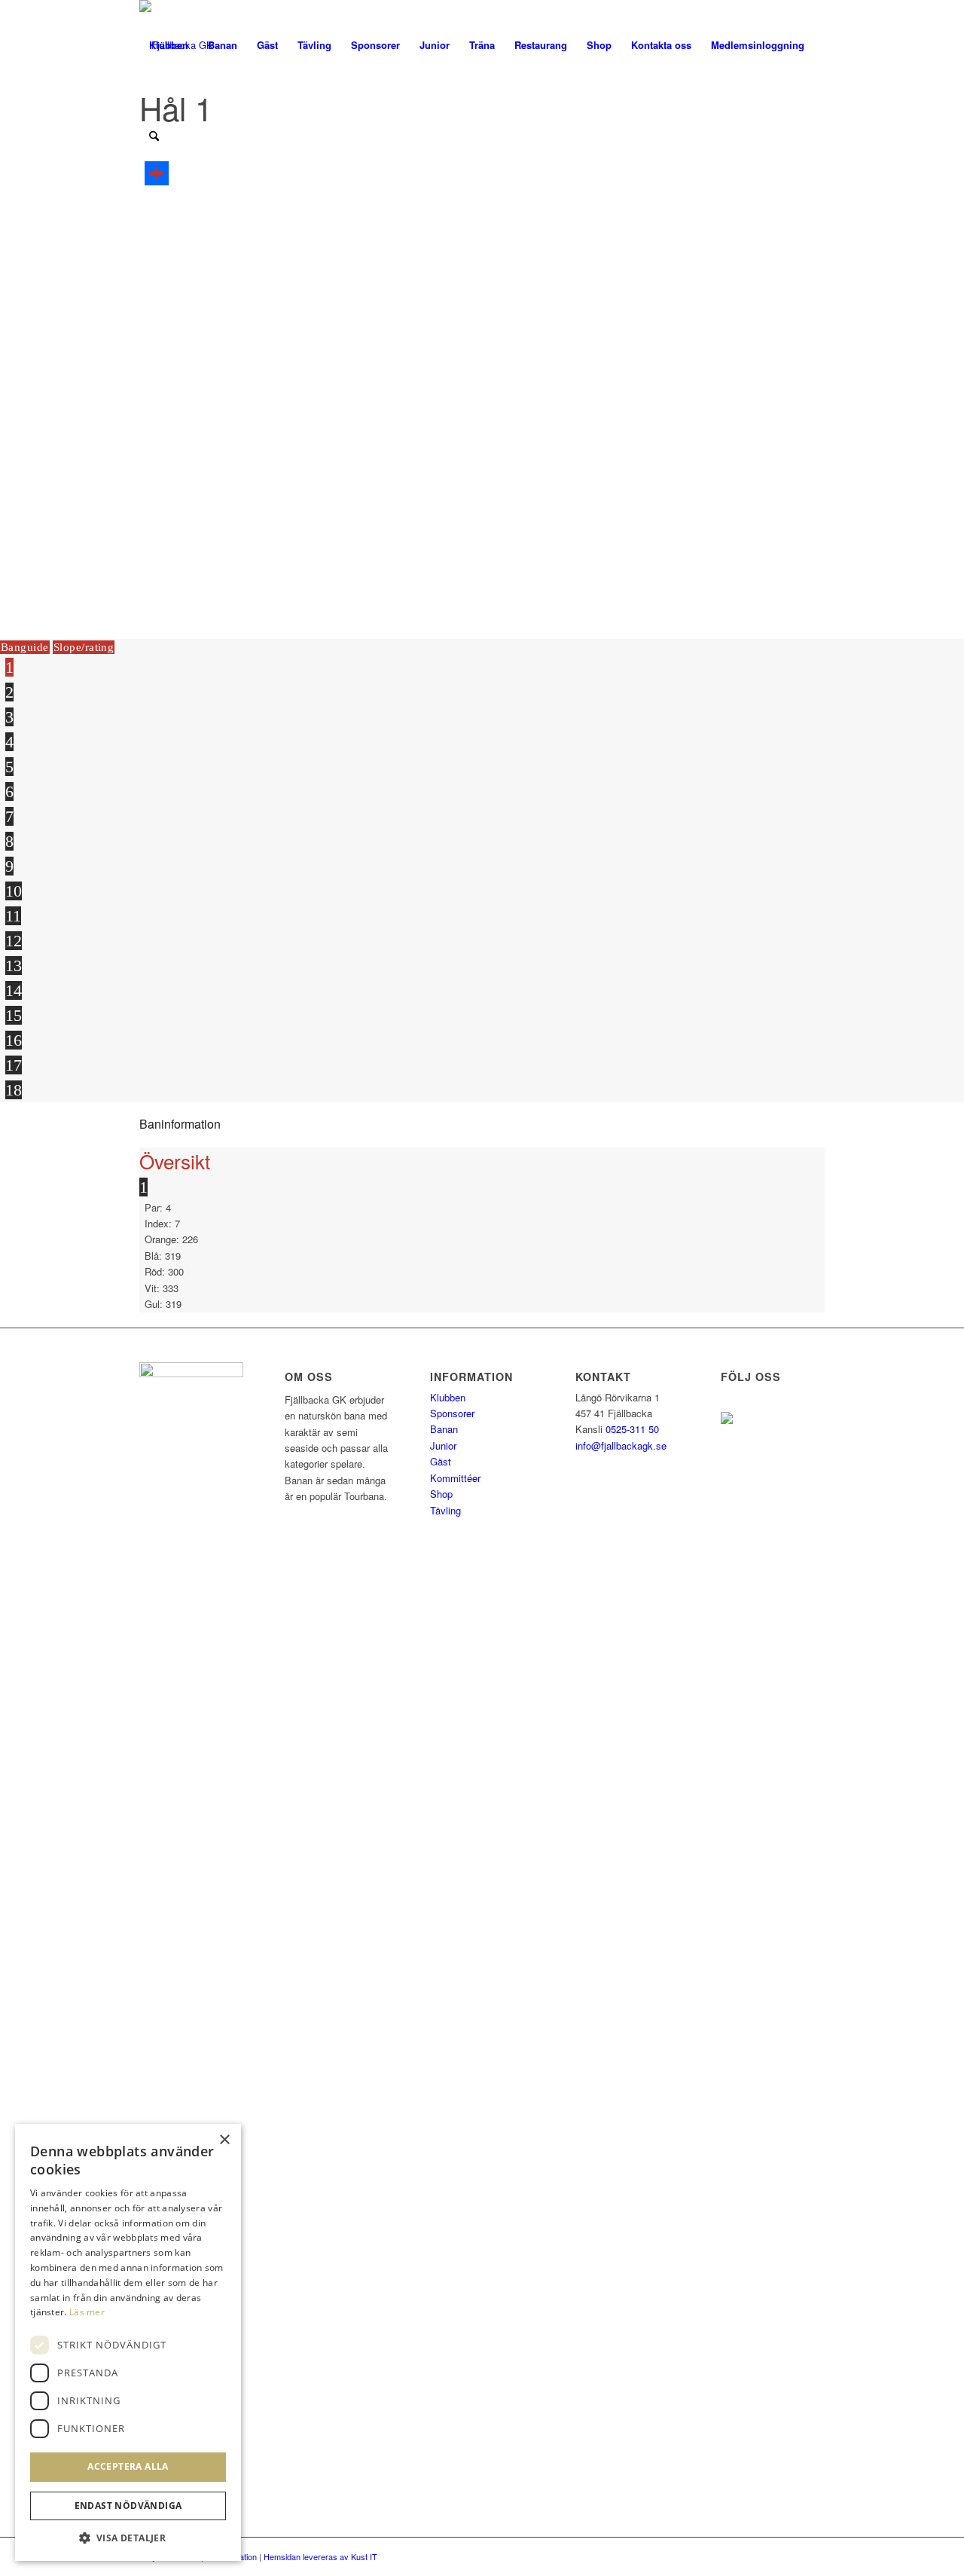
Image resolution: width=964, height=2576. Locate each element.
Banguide (25, 647)
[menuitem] (169, 45)
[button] (128, 2538)
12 (14, 941)
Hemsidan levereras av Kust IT (320, 2556)
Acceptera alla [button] (128, 2466)
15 (14, 1015)
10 (14, 891)
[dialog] (128, 2342)
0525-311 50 (632, 1429)
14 (14, 990)
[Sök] (154, 136)
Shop (441, 1494)
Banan (444, 1429)
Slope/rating (84, 647)
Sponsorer (452, 1413)
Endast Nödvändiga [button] (128, 2506)
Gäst (441, 1461)
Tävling (445, 1510)
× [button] (224, 2140)
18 (14, 1090)
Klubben (448, 1397)
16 (14, 1040)
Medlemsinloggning (758, 45)
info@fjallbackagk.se (621, 1445)
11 (13, 916)
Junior (443, 1445)
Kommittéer (455, 1478)
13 (14, 966)
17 (14, 1065)
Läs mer (87, 2312)
